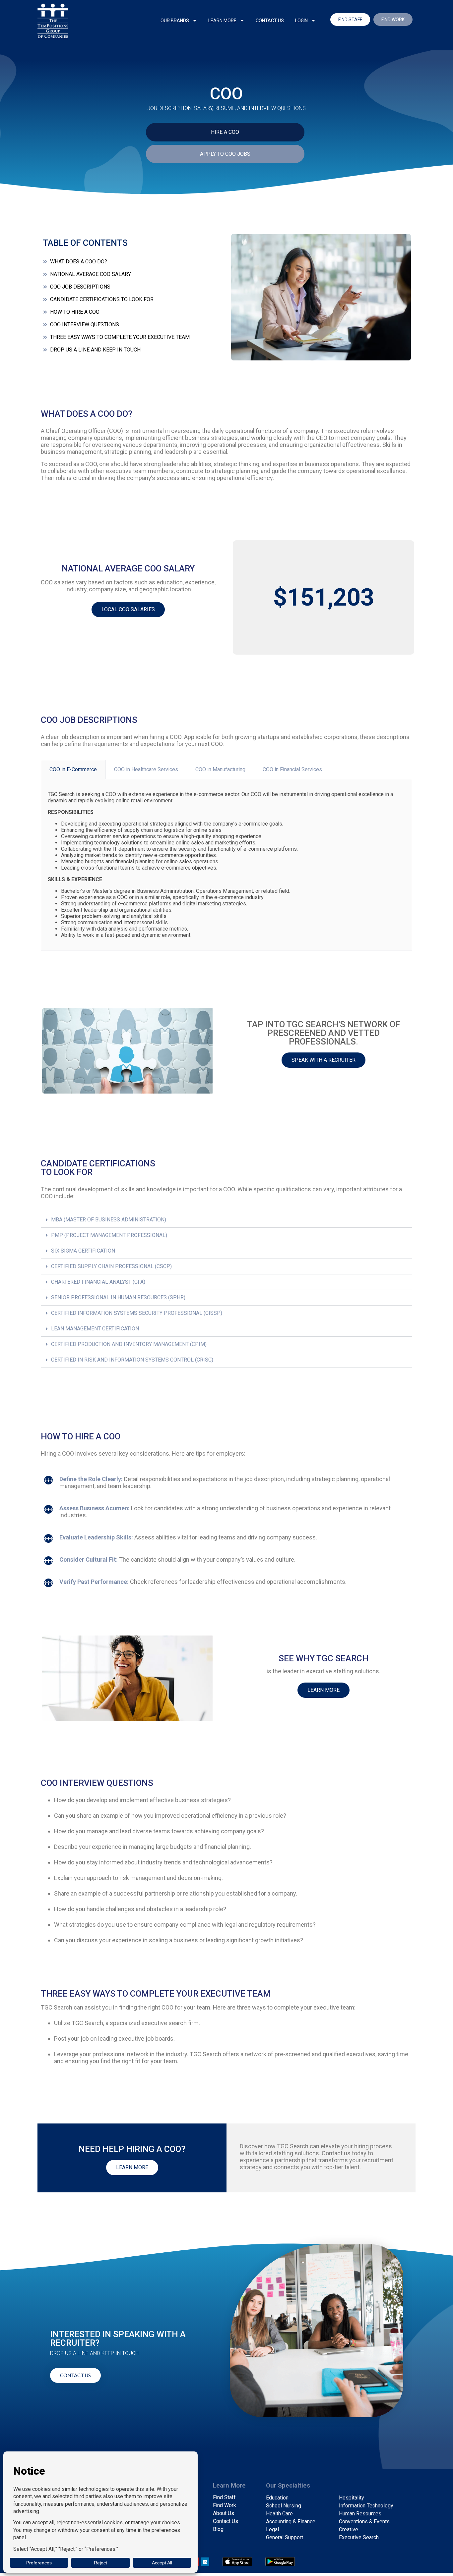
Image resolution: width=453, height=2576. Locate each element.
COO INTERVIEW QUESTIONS (85, 324)
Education (277, 2498)
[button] (227, 1220)
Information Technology (366, 2506)
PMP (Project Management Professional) (109, 1235)
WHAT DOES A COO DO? (79, 262)
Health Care (279, 2514)
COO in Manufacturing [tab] (220, 769)
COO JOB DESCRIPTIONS (80, 287)
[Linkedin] (205, 2562)
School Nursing (284, 2506)
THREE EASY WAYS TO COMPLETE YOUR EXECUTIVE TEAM (120, 337)
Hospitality (352, 2498)
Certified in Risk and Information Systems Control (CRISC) (132, 1360)
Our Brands (175, 21)
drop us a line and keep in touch (95, 350)
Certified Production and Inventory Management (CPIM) (129, 1344)
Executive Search (359, 2537)
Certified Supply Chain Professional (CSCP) (111, 1266)
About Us (224, 2513)
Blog (218, 2529)
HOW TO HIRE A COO (75, 312)
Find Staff (224, 2497)
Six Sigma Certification (83, 1251)
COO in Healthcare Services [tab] (146, 769)
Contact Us (270, 21)
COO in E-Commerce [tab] (73, 769)
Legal (272, 2529)
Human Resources (360, 2514)
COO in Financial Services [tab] (292, 769)
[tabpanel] (227, 865)
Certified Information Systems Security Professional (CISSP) (137, 1313)
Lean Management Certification (95, 1329)
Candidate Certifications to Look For (102, 299)
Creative (349, 2529)
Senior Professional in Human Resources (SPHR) (118, 1297)
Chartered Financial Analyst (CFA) (98, 1282)
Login (301, 21)
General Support (285, 2537)
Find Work (225, 2505)
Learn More (222, 21)
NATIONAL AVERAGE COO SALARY (91, 274)
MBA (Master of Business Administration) (109, 1220)
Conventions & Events (364, 2522)
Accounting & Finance (291, 2522)
